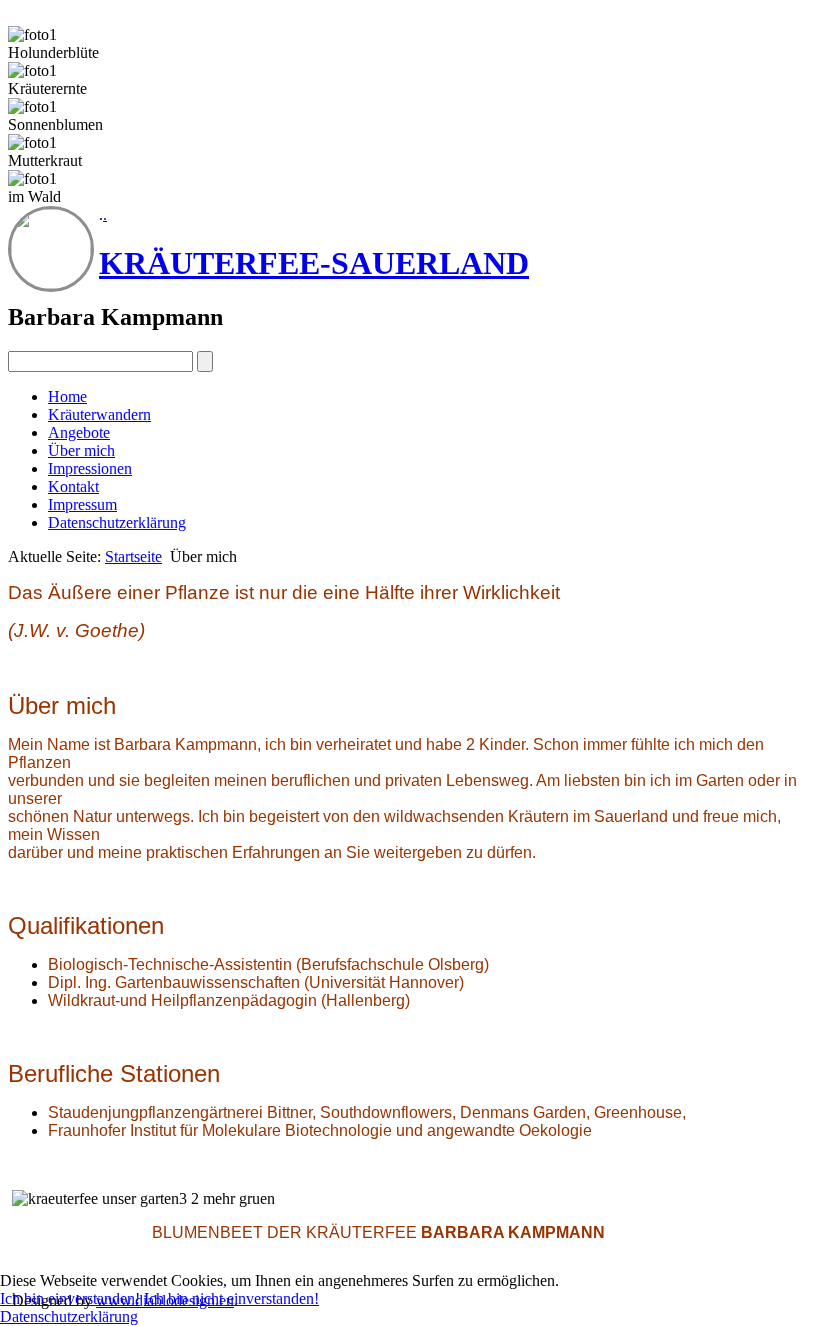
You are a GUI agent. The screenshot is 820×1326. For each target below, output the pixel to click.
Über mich (81, 450)
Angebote (79, 432)
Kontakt (73, 486)
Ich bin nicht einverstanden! (231, 1298)
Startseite (133, 556)
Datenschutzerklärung (117, 522)
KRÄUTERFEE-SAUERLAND (314, 263)
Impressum (82, 504)
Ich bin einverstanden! (70, 1298)
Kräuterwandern (99, 414)
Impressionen (90, 468)
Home (67, 396)
